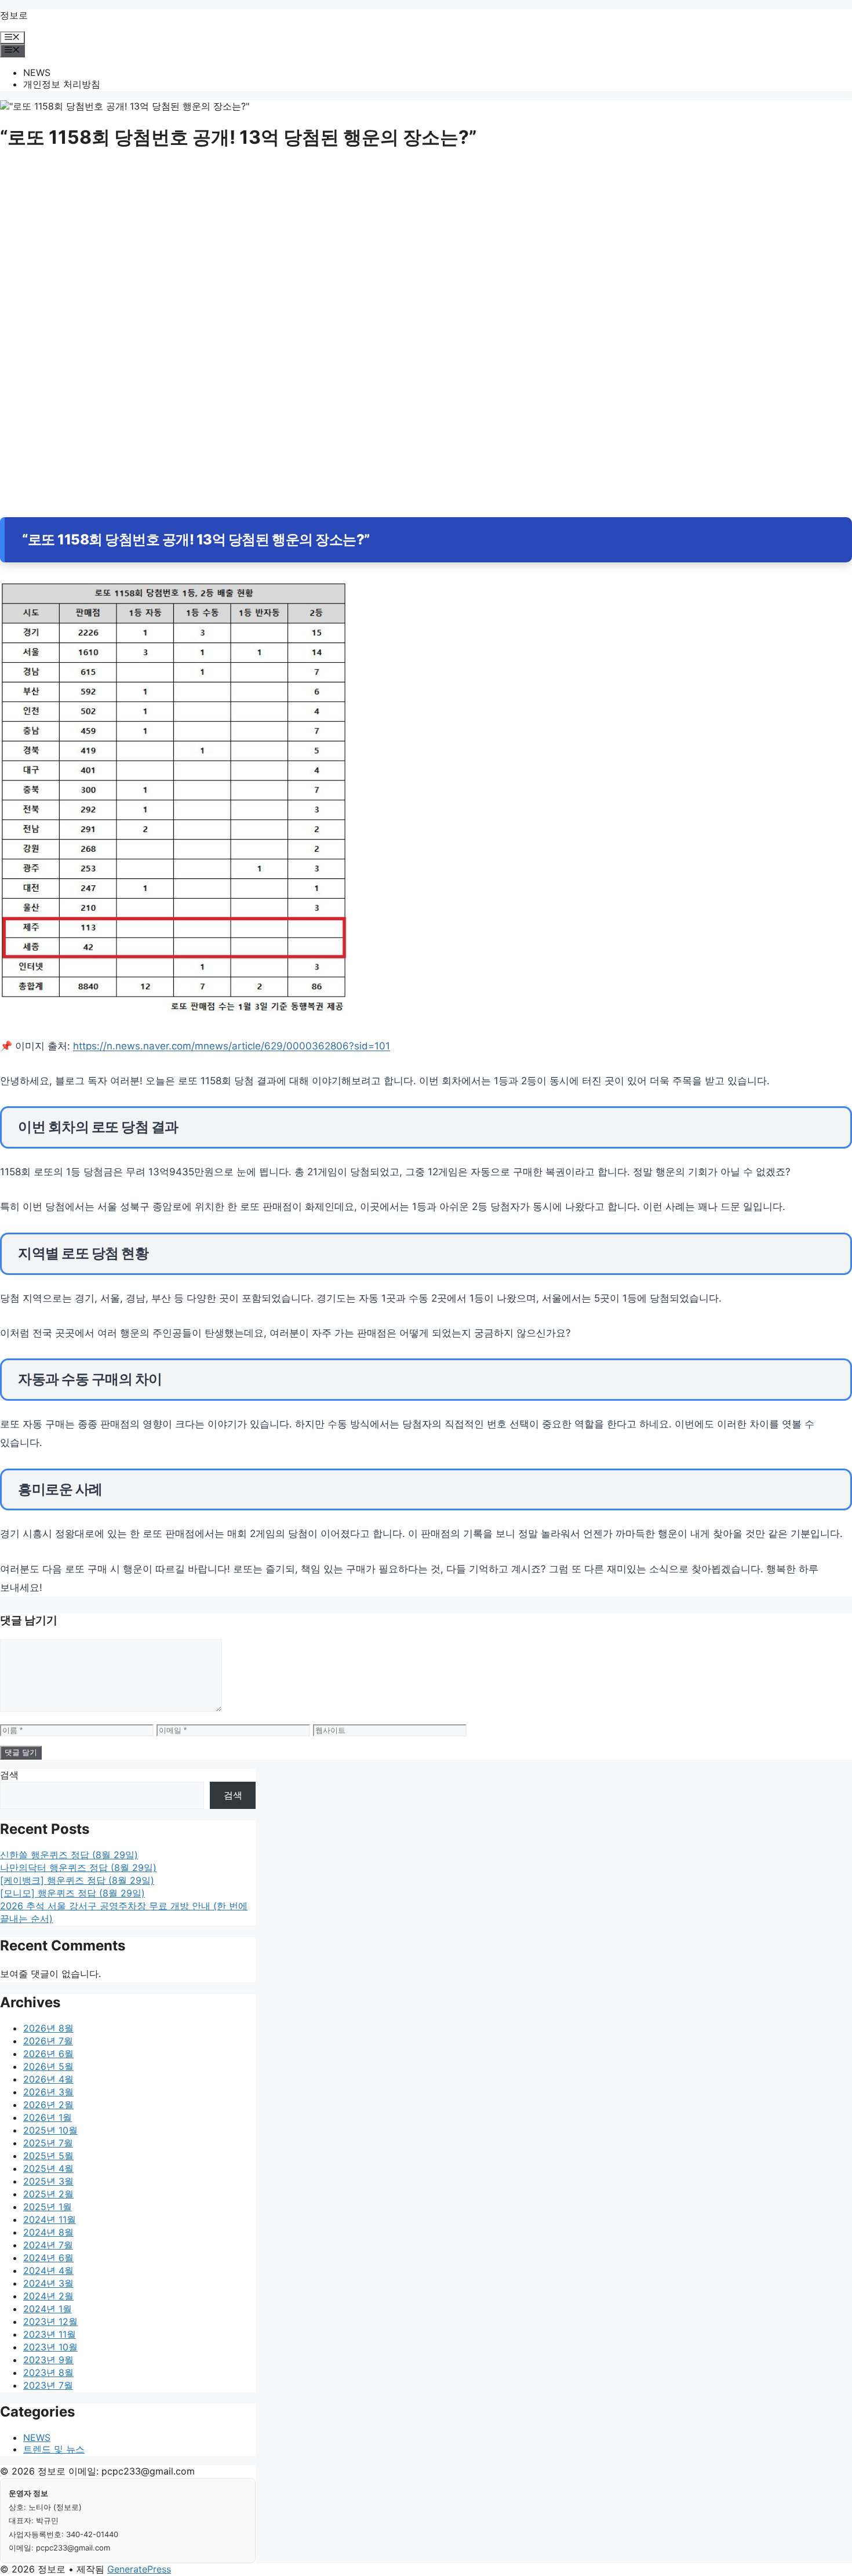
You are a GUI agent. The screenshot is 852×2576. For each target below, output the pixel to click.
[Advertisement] (348, 250)
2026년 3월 (48, 2092)
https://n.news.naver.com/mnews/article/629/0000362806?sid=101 (232, 1046)
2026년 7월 (48, 2041)
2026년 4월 (48, 2079)
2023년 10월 (50, 2347)
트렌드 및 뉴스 (54, 2449)
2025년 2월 (48, 2194)
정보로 (14, 15)
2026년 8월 (48, 2028)
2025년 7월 (48, 2143)
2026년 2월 (48, 2105)
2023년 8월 (48, 2372)
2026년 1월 (48, 2117)
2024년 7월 (48, 2245)
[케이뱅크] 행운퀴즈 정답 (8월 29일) (77, 1880)
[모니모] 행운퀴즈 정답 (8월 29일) (72, 1893)
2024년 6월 (48, 2258)
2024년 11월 (50, 2219)
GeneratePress (139, 2569)
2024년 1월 (48, 2309)
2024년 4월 (48, 2270)
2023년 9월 (48, 2360)
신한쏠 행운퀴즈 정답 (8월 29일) (69, 1855)
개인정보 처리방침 (62, 84)
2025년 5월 (48, 2156)
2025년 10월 (50, 2130)
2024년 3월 (48, 2283)
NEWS (37, 72)
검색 (9, 1775)
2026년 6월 (48, 2054)
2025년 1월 (48, 2207)
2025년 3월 (48, 2181)
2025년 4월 (48, 2168)
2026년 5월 (48, 2066)
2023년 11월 (50, 2334)
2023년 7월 (48, 2385)
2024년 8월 (48, 2232)
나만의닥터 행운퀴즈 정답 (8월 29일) (78, 1867)
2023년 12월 (50, 2321)
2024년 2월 (48, 2296)
